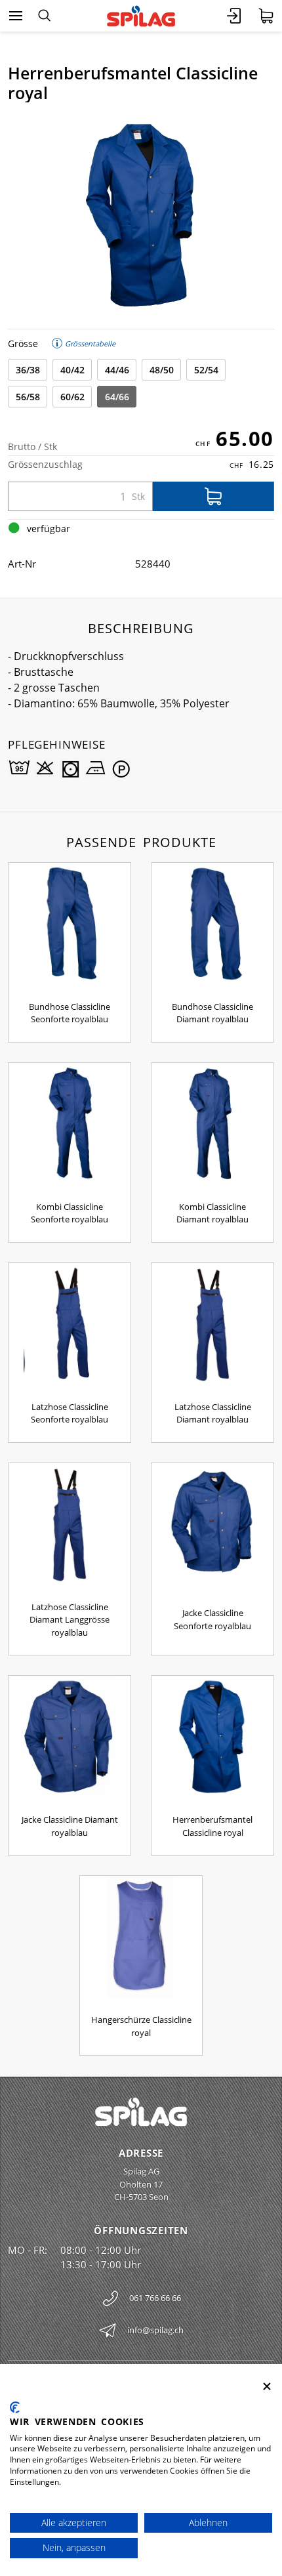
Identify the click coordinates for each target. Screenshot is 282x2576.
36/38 (28, 370)
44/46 (117, 370)
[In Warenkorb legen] (213, 496)
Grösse (23, 343)
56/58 (28, 397)
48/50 (162, 370)
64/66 (117, 397)
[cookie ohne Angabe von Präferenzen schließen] (267, 2387)
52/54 (206, 370)
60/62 (72, 397)
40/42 (72, 370)
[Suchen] (44, 16)
